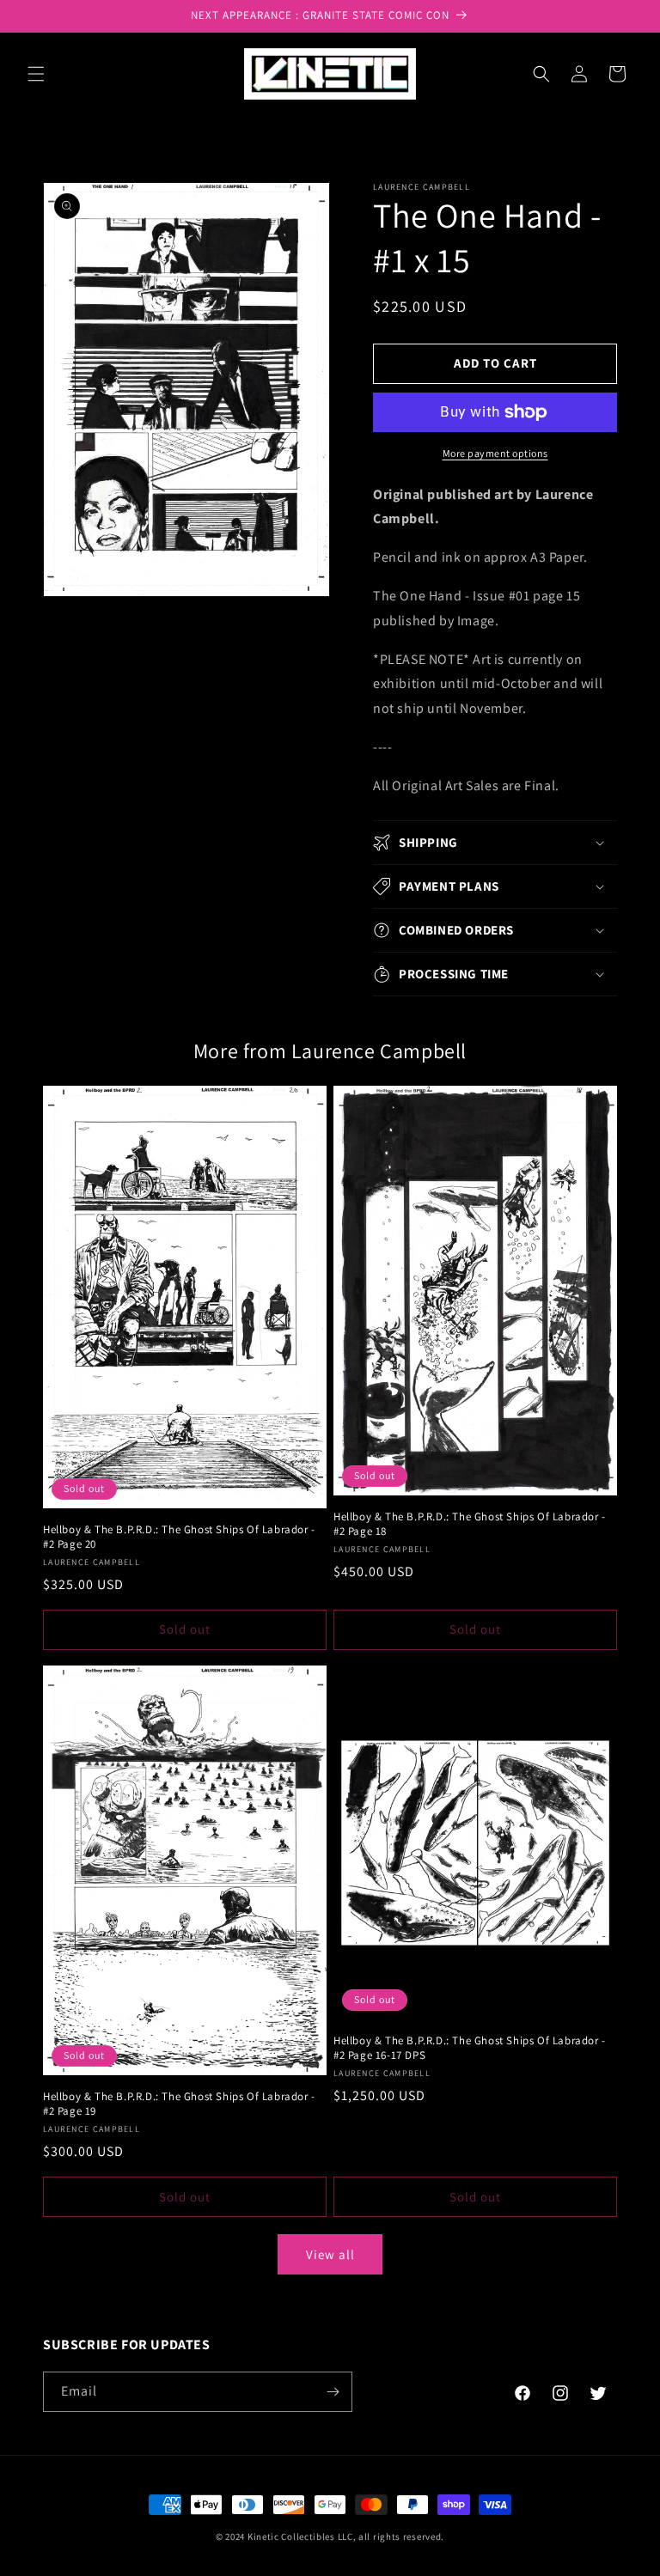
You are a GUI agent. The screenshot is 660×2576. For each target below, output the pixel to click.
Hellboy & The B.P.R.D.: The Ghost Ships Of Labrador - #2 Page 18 (470, 1524)
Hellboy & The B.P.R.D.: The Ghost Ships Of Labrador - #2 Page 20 (179, 1537)
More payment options (495, 453)
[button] (36, 74)
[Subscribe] (333, 2392)
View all (330, 2254)
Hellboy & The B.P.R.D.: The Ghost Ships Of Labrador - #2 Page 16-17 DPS (470, 2048)
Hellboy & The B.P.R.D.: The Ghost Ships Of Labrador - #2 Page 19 (179, 2104)
